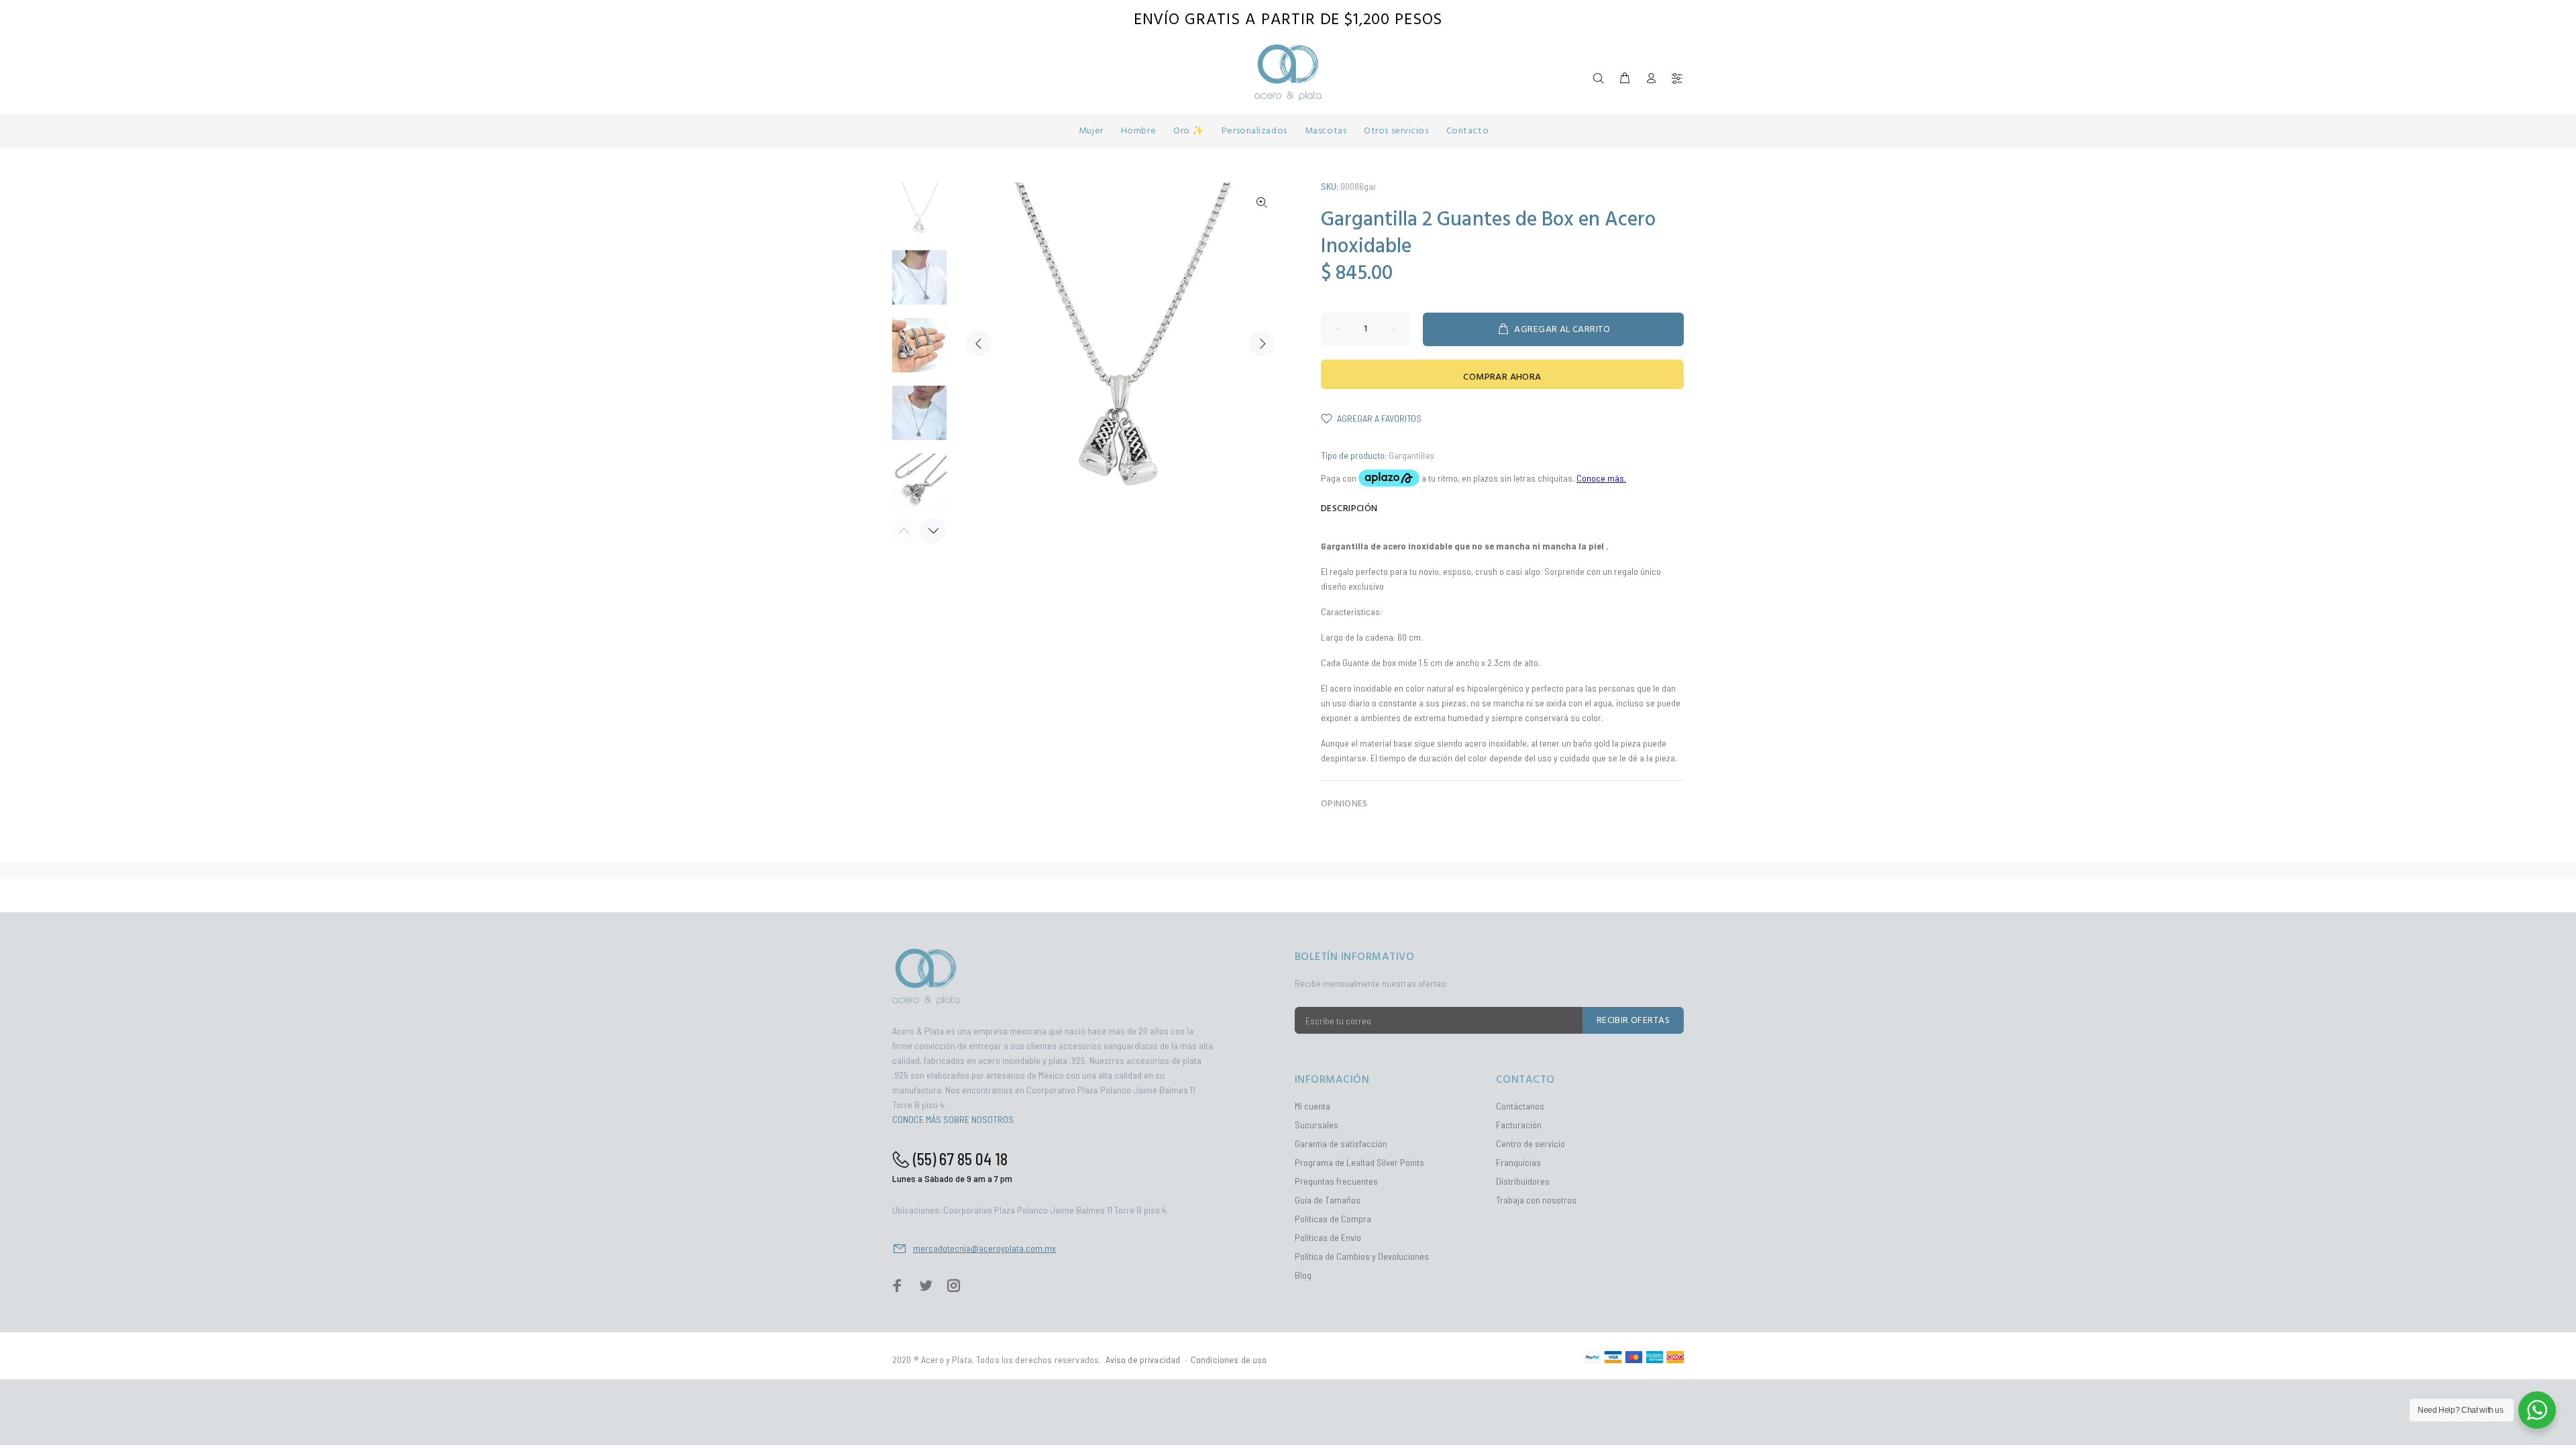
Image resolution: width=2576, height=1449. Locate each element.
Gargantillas (1411, 455)
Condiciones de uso (1229, 1359)
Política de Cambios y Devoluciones (1362, 1256)
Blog (1303, 1275)
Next (1262, 343)
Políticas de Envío (1328, 1237)
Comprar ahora (1502, 377)
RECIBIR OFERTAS (1633, 1021)
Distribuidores (1523, 1181)
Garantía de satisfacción (1341, 1143)
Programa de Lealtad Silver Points (1359, 1162)
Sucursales (1317, 1125)
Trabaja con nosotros (1536, 1200)
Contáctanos (1520, 1106)
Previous (979, 343)
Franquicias (1518, 1162)
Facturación (1519, 1125)
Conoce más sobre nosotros (953, 1119)
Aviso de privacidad (1143, 1359)
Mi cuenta (1312, 1106)
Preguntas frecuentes (1336, 1181)
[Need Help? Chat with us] (2537, 1410)
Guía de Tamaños (1328, 1200)
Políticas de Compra (1333, 1219)
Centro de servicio (1531, 1143)
